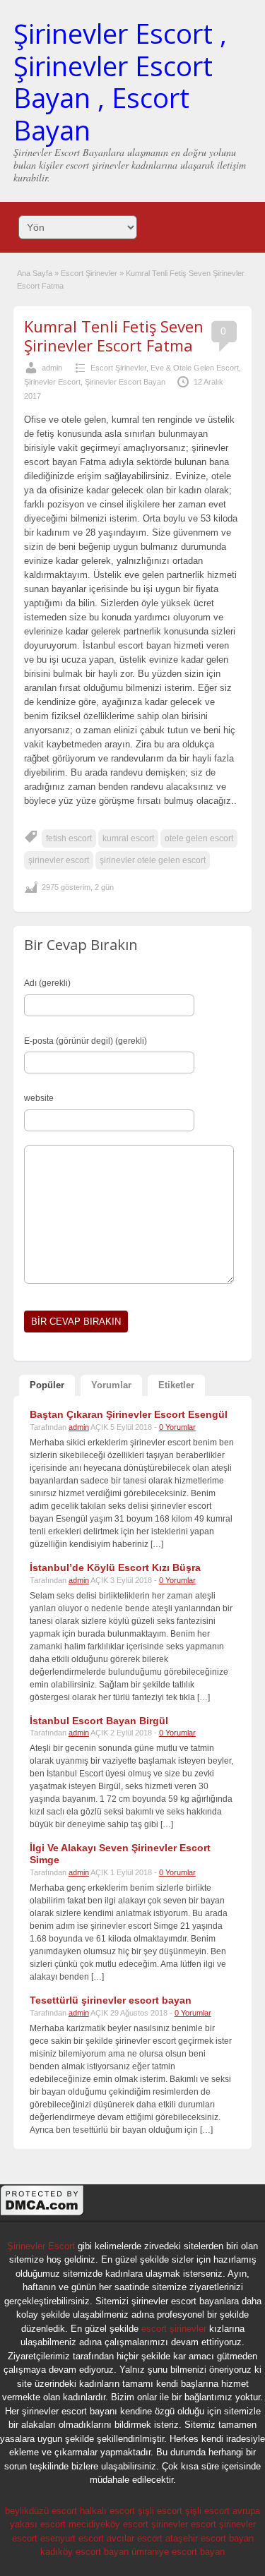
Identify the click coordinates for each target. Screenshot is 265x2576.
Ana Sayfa (35, 273)
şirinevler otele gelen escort (153, 860)
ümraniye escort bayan (178, 2552)
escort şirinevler (174, 2329)
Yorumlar (111, 1385)
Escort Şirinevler (89, 273)
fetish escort (69, 838)
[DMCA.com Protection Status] (42, 2214)
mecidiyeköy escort (108, 2524)
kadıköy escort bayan (84, 2552)
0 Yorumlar (177, 1427)
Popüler (47, 1385)
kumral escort (128, 838)
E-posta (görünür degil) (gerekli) (86, 1041)
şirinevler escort (59, 860)
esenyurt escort (72, 2538)
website (39, 1098)
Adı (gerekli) (47, 983)
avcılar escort (135, 2538)
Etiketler (176, 1385)
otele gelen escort (199, 838)
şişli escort (160, 2511)
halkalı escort (107, 2511)
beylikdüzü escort (41, 2511)
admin (52, 368)
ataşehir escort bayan (210, 2538)
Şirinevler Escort (52, 382)
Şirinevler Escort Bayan (125, 382)
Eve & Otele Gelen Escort (195, 368)
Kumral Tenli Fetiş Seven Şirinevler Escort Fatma (114, 335)
